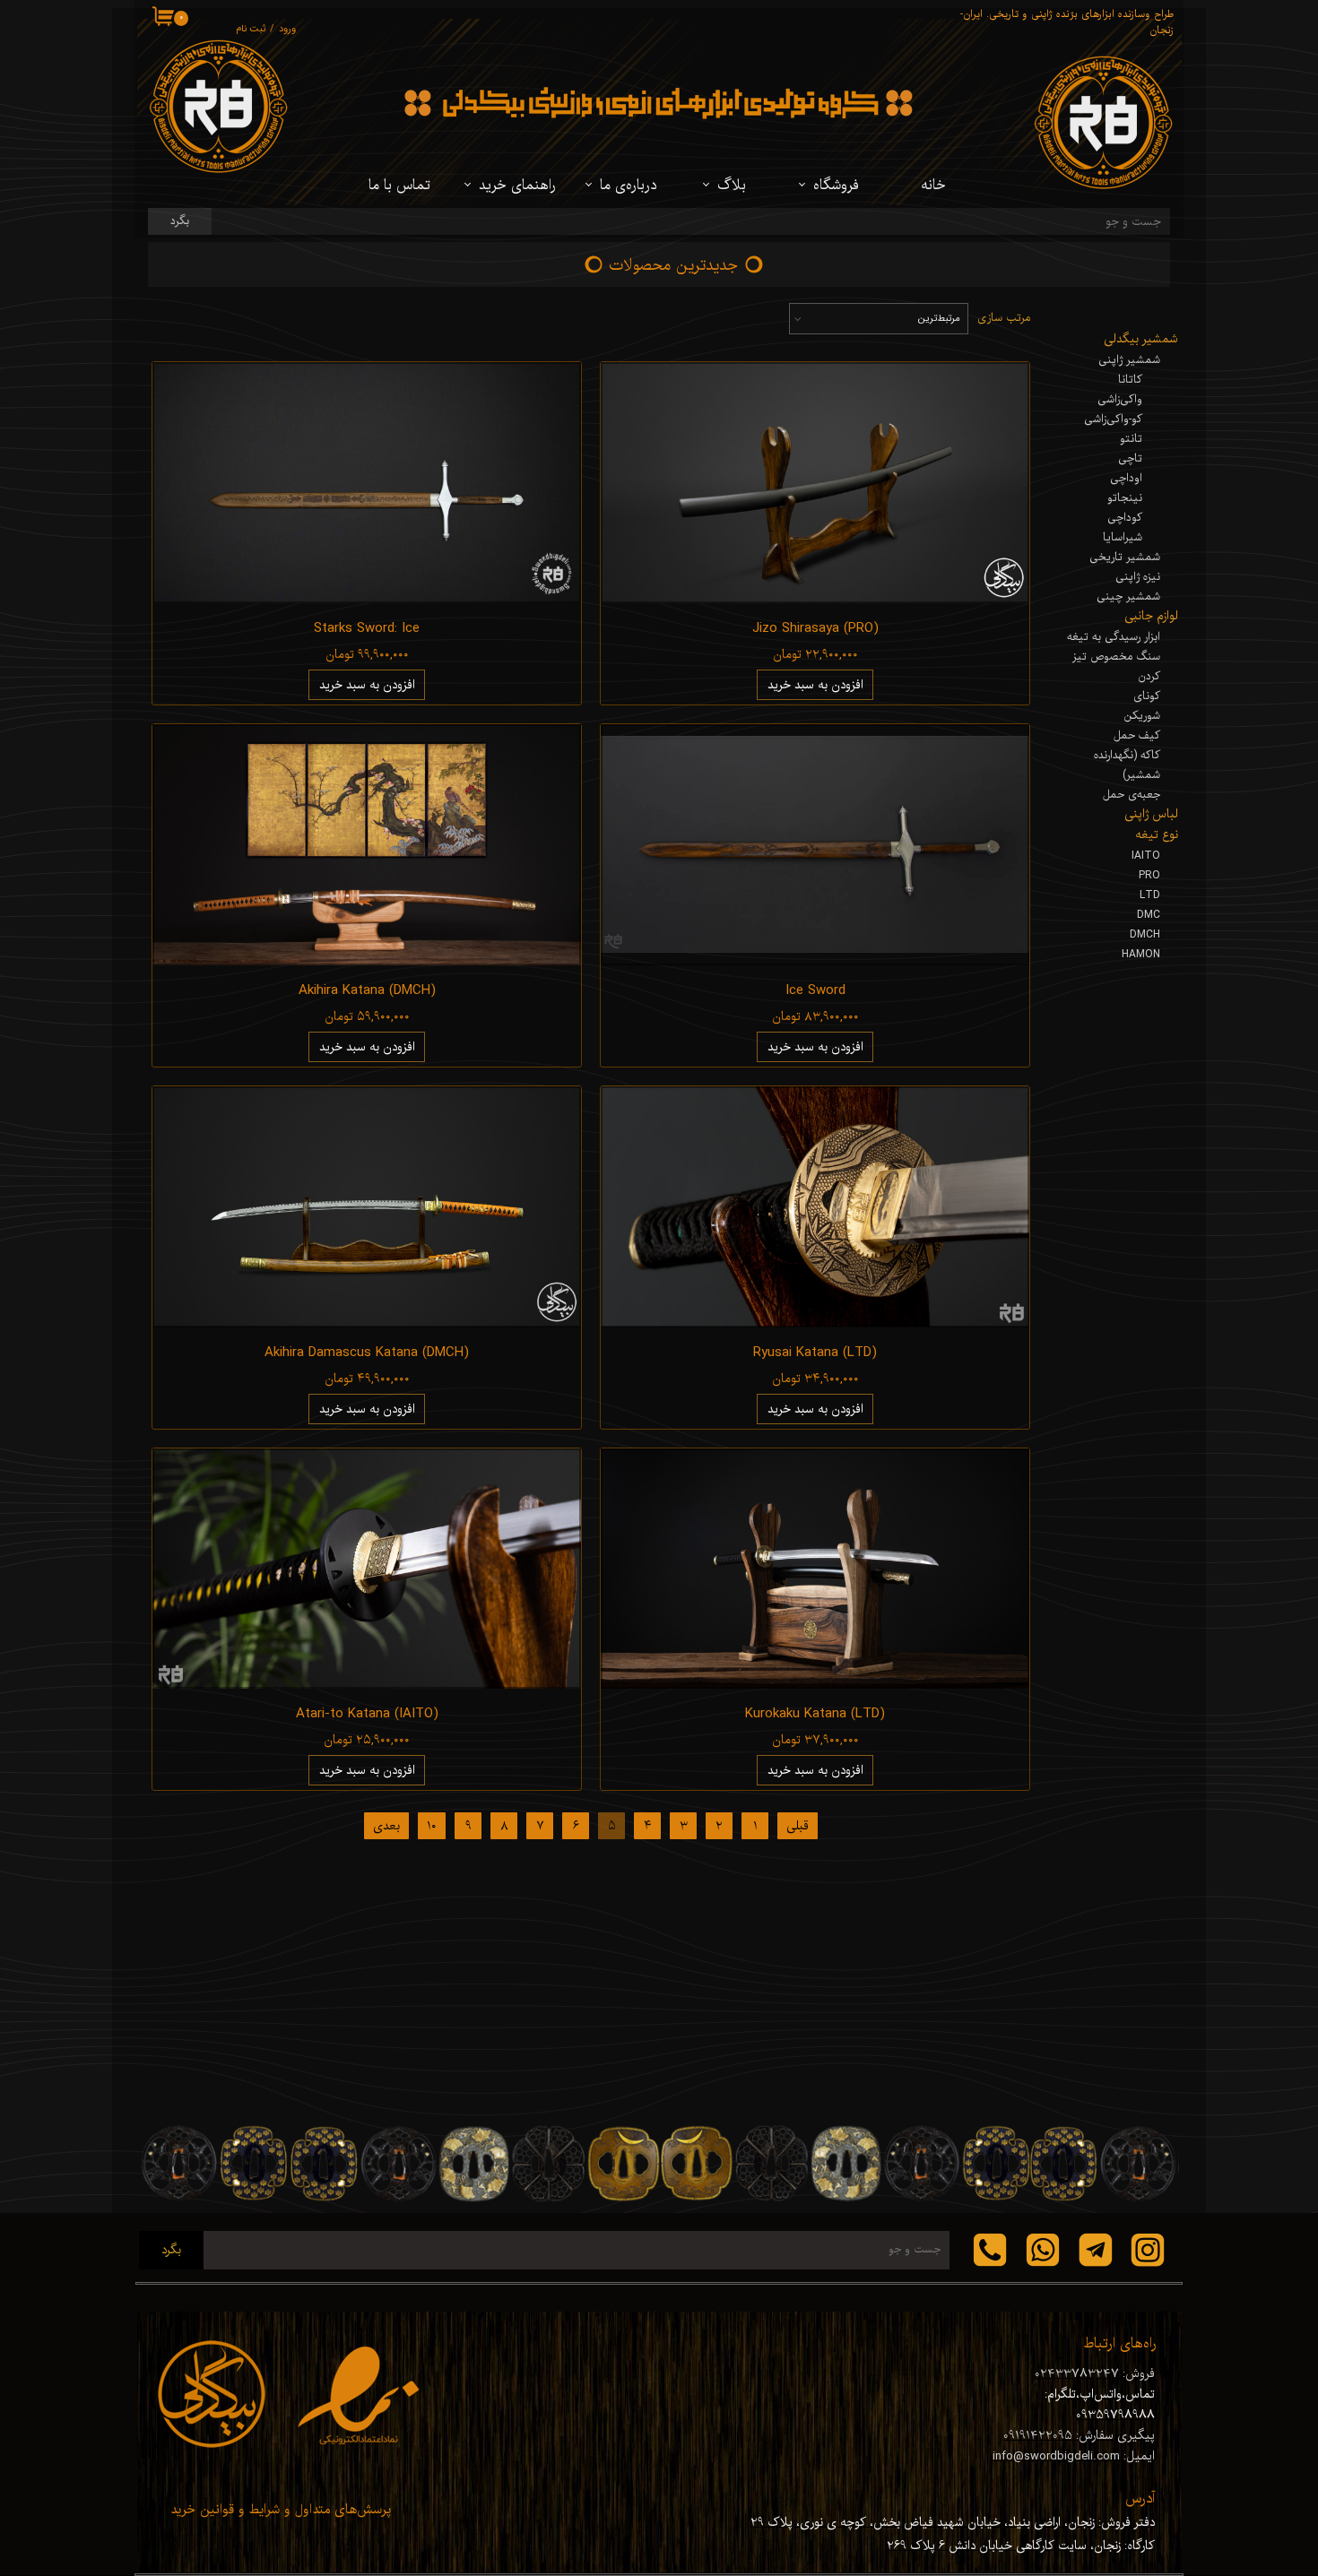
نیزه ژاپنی (1138, 577)
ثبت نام (251, 29)
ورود (287, 29)
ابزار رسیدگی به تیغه (1114, 637)
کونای (1147, 696)
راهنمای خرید (517, 186)
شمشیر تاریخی (1125, 558)
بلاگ (732, 186)
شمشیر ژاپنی (1129, 360)
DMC (1149, 915)
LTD (1150, 895)
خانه (933, 186)
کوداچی (1125, 518)
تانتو (1131, 439)
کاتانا (1130, 380)
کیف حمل (1137, 736)
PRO (1149, 876)
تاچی (1130, 459)
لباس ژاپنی (1151, 814)
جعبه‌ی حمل (1132, 795)
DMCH (1145, 935)
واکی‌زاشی (1120, 400)
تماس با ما (399, 186)
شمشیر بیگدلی (1141, 339)
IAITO (1146, 856)
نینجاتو (1125, 498)
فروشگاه (836, 186)
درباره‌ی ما (628, 186)
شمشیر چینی (1128, 597)
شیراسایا (1123, 538)
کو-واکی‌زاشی (1113, 419)
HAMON (1141, 955)
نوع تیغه (1157, 835)
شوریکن (1142, 716)
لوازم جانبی (1151, 616)
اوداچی (1126, 479)
